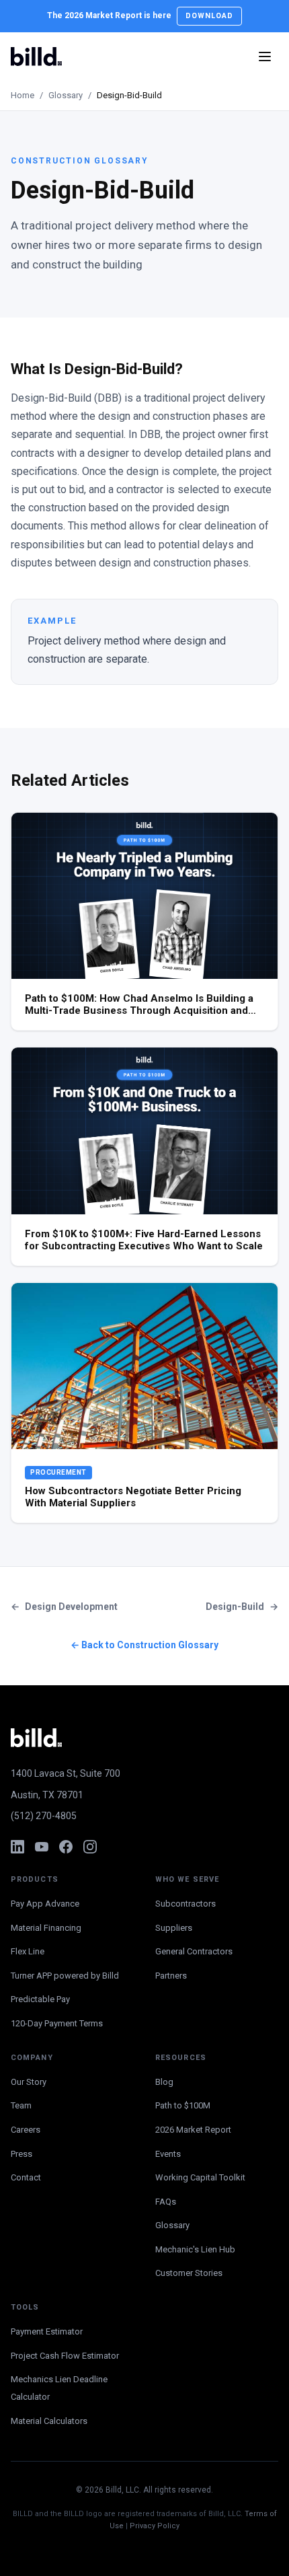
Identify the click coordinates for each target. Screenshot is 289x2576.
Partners (171, 1976)
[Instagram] (90, 1847)
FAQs (166, 2202)
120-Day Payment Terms (57, 2023)
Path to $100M (183, 2105)
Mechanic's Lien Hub (195, 2249)
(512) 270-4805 (44, 1816)
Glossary (66, 95)
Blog (164, 2082)
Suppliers (174, 1928)
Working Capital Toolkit (200, 2177)
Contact (26, 2177)
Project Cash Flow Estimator (65, 2356)
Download (210, 16)
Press (22, 2154)
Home (23, 95)
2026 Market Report (193, 2130)
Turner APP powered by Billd (65, 1976)
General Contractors (194, 1951)
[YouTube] (42, 1847)
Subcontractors (185, 1904)
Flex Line (28, 1951)
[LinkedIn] (17, 1847)
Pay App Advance (45, 1904)
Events (168, 2154)
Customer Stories (189, 2273)
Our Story (29, 2082)
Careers (26, 2130)
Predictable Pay (40, 1999)
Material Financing (46, 1928)
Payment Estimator (47, 2331)
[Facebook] (66, 1847)
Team (21, 2105)
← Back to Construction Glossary (144, 1645)
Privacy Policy (155, 2526)
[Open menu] (265, 57)
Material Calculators (49, 2421)
